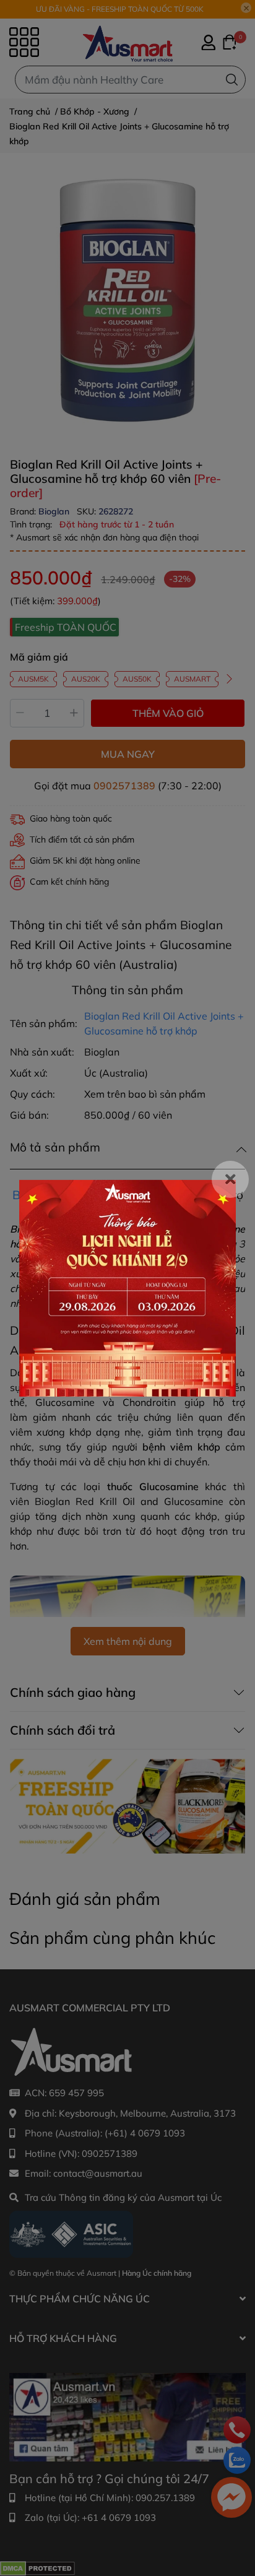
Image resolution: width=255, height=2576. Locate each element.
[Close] (230, 1179)
